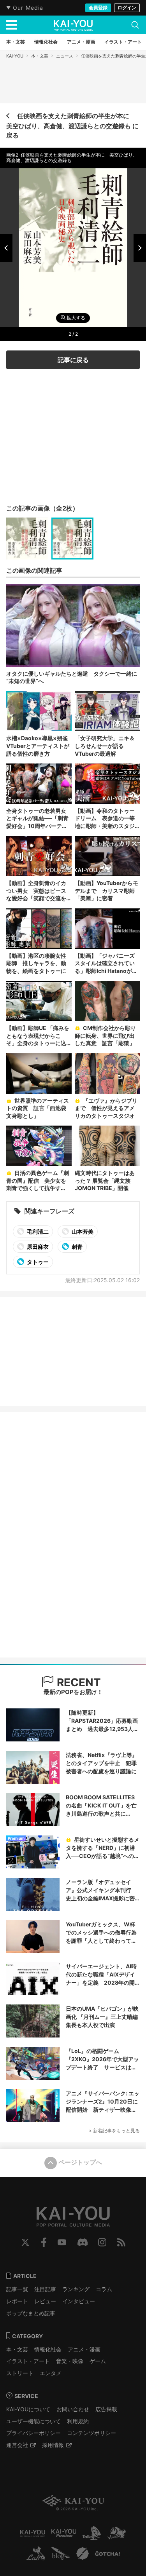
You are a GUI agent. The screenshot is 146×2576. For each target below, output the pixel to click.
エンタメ (51, 2373)
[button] (6, 248)
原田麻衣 (37, 1247)
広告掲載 (106, 2409)
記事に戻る (73, 360)
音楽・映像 (70, 2361)
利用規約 (78, 2421)
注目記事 (45, 2289)
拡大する (75, 318)
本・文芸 (40, 56)
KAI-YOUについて (28, 2409)
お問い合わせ (73, 2409)
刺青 (77, 1247)
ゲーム (98, 2361)
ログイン (127, 8)
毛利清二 (37, 1231)
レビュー (45, 2301)
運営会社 (17, 2445)
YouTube (62, 2242)
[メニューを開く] (12, 25)
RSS (121, 2242)
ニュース (65, 56)
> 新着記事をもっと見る (114, 2131)
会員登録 (98, 8)
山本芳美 (82, 1231)
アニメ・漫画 (84, 2349)
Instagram (102, 2242)
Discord (83, 2242)
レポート (17, 2301)
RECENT (77, 1682)
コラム (104, 2289)
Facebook (44, 2242)
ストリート (20, 2373)
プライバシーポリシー (33, 2433)
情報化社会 (48, 2349)
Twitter (25, 2242)
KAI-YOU (15, 56)
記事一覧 (17, 2289)
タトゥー (37, 1262)
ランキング (76, 2289)
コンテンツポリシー (91, 2433)
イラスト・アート (28, 2361)
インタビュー (79, 2301)
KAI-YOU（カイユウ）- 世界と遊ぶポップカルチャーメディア (73, 25)
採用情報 (53, 2445)
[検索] (135, 25)
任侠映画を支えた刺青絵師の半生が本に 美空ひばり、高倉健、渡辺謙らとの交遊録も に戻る (72, 125)
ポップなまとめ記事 (31, 2313)
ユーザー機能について (33, 2421)
